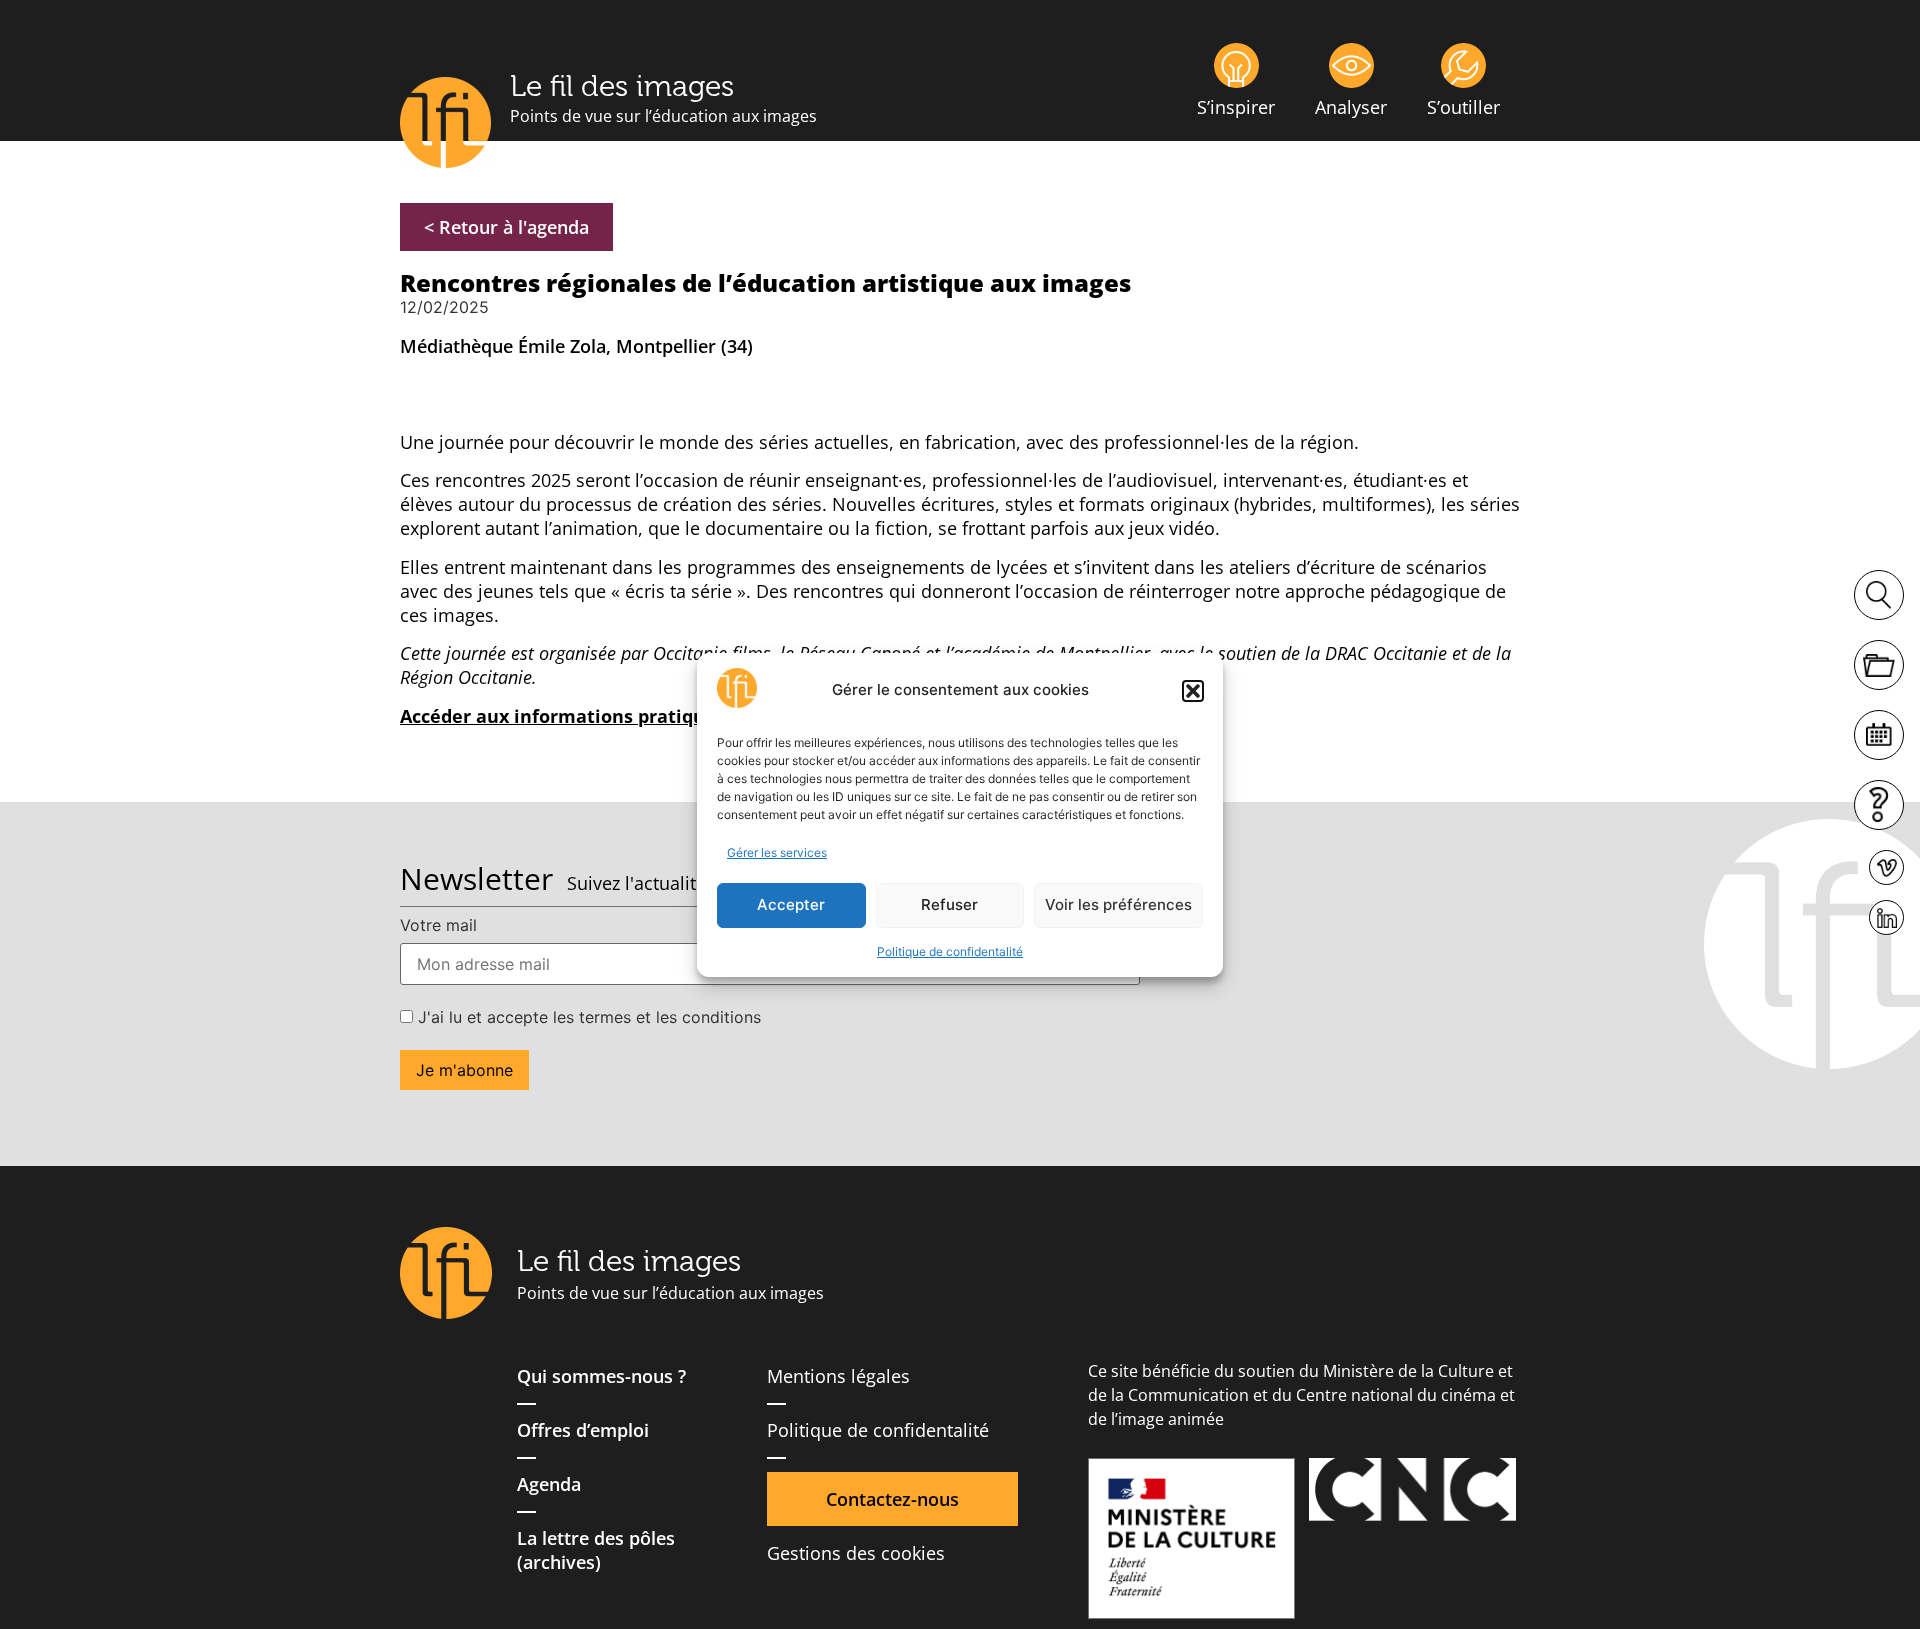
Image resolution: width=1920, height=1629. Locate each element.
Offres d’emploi (583, 1430)
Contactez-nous (892, 1499)
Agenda (549, 1484)
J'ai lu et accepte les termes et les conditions (587, 1017)
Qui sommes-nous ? (601, 1376)
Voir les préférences (1118, 904)
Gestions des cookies (856, 1553)
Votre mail (438, 925)
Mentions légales (838, 1376)
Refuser (949, 904)
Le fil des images (622, 86)
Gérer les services (777, 852)
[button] (1193, 691)
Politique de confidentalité (950, 951)
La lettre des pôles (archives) (596, 1550)
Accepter (791, 904)
